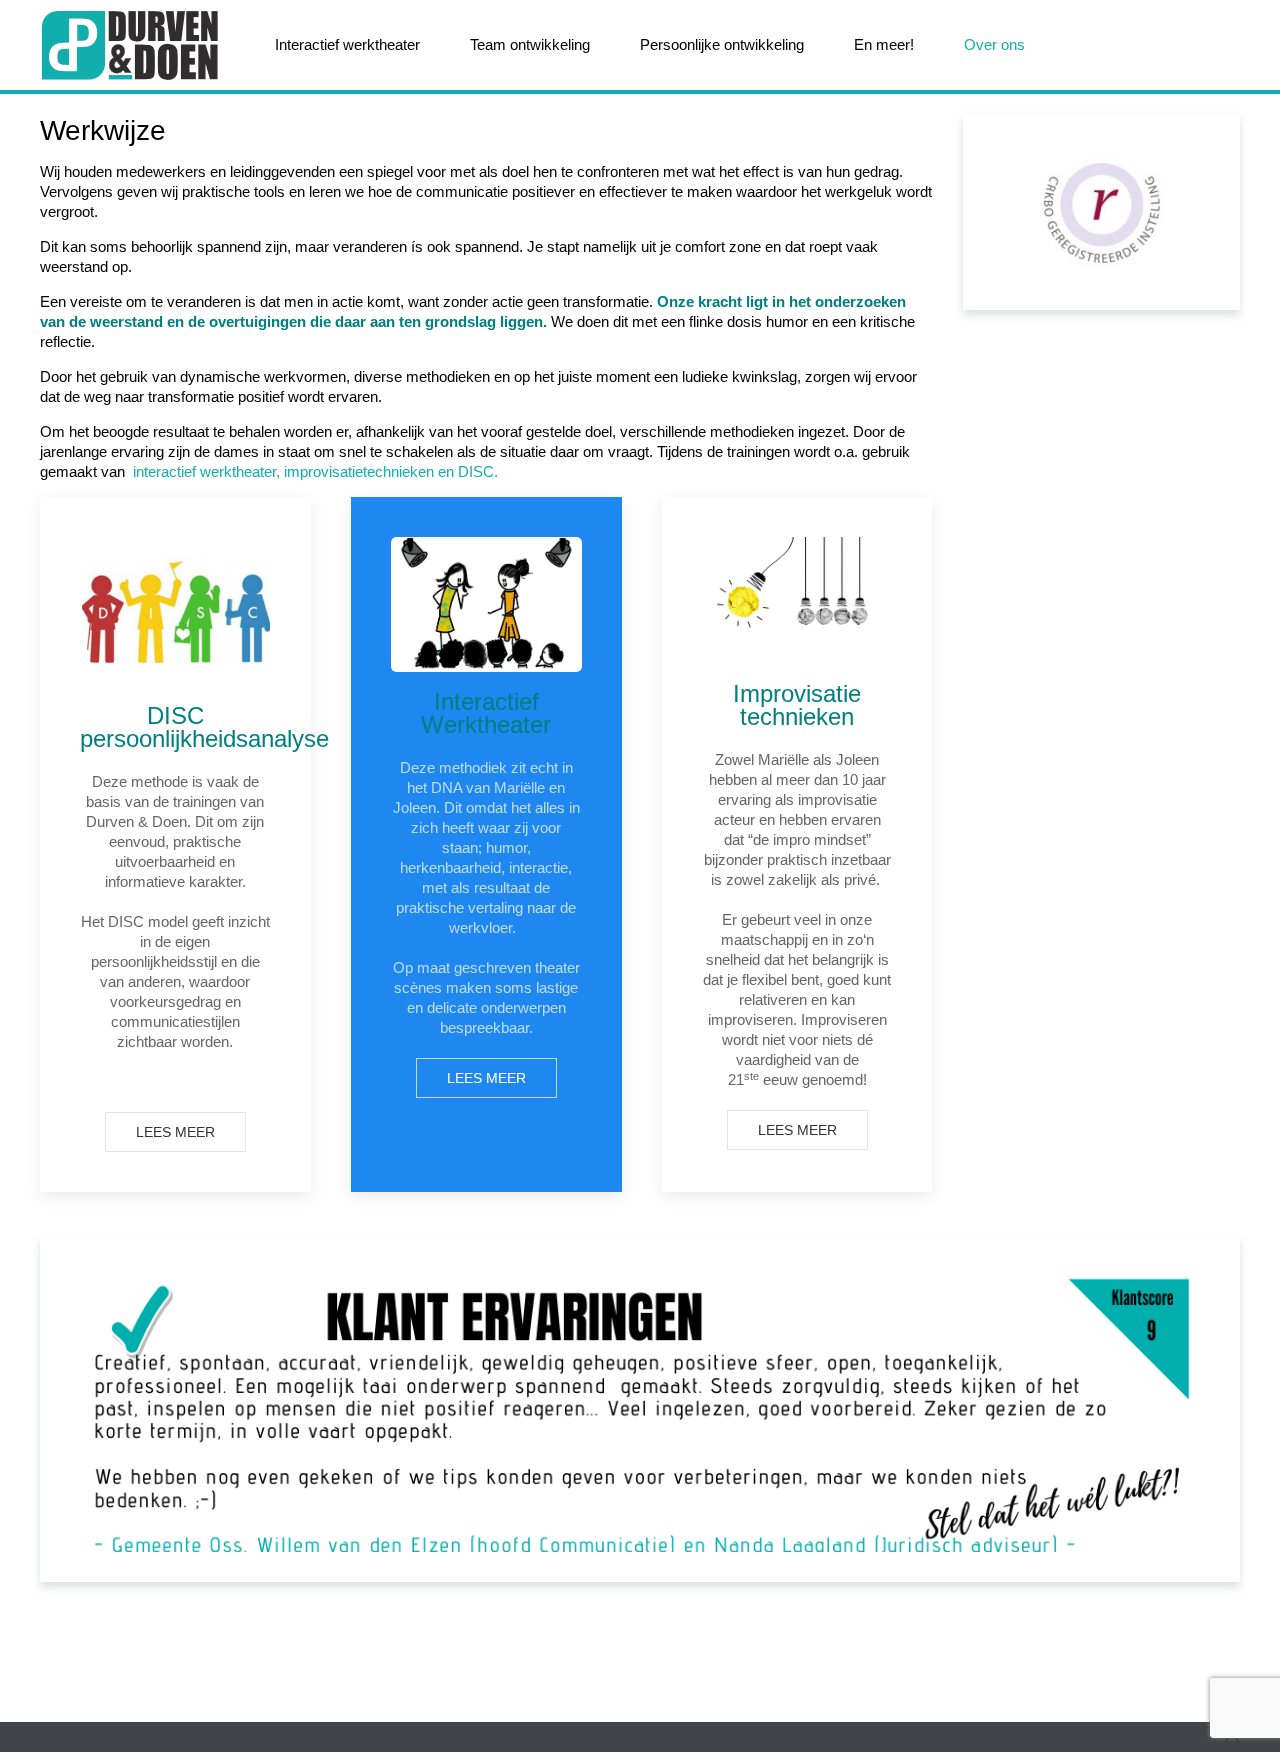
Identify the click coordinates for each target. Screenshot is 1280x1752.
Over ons (994, 44)
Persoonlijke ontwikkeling (722, 44)
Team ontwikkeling (530, 44)
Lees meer (175, 1132)
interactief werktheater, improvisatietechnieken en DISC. (315, 471)
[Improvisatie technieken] (797, 600)
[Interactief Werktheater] (486, 604)
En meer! (884, 44)
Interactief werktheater (347, 44)
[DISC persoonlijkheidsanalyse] (175, 611)
